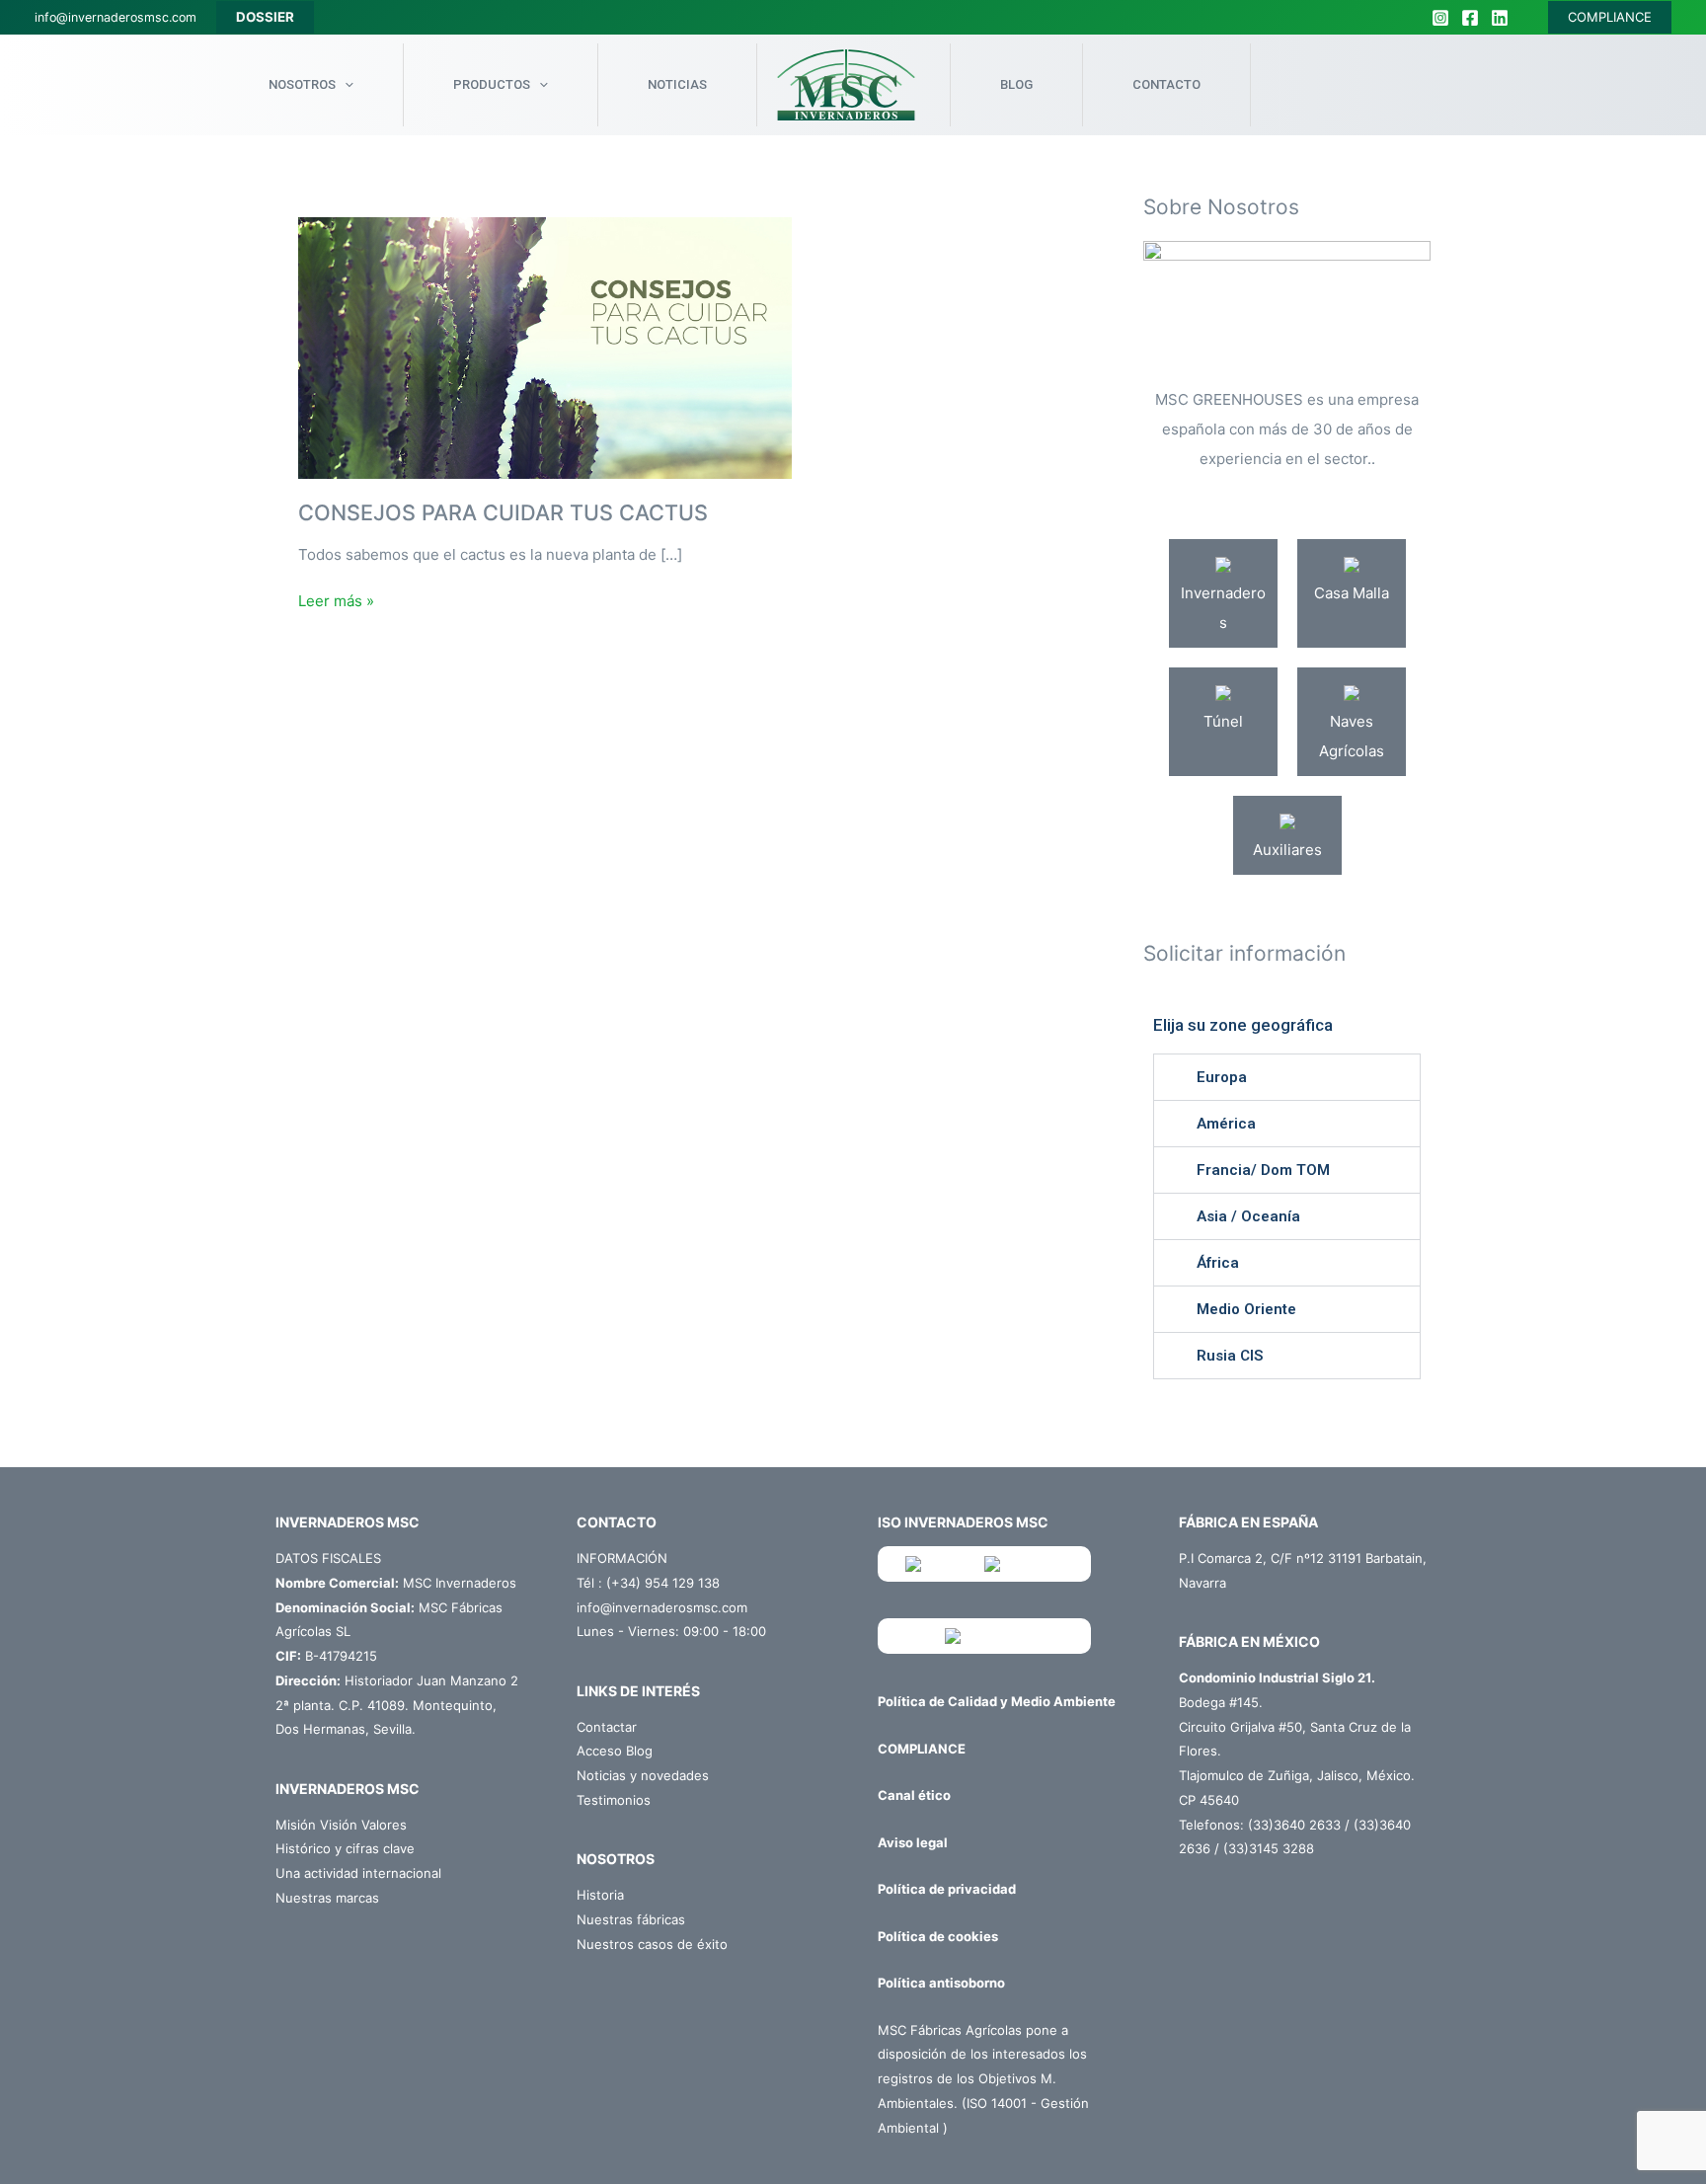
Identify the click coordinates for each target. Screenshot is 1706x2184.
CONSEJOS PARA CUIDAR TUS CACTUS (503, 512)
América (1226, 1124)
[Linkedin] (1500, 18)
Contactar (607, 1727)
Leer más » (336, 600)
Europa (1222, 1077)
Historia (600, 1895)
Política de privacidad (947, 1889)
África (1218, 1263)
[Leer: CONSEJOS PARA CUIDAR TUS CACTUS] (545, 347)
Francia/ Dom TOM (1263, 1170)
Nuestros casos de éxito (652, 1944)
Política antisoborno (941, 1983)
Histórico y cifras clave (345, 1848)
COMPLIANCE (1610, 17)
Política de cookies (938, 1936)
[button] (1287, 1077)
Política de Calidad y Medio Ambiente (997, 1701)
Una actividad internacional (358, 1873)
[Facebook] (1470, 18)
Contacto (1166, 84)
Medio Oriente (1246, 1309)
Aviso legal (913, 1842)
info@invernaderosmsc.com (116, 17)
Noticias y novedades (643, 1775)
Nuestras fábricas (631, 1919)
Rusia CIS (1230, 1356)
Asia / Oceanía (1248, 1216)
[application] (345, 85)
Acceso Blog (615, 1751)
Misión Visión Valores (341, 1825)
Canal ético (914, 1795)
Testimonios (614, 1800)
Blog (1016, 84)
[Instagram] (1440, 18)
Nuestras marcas (327, 1898)
